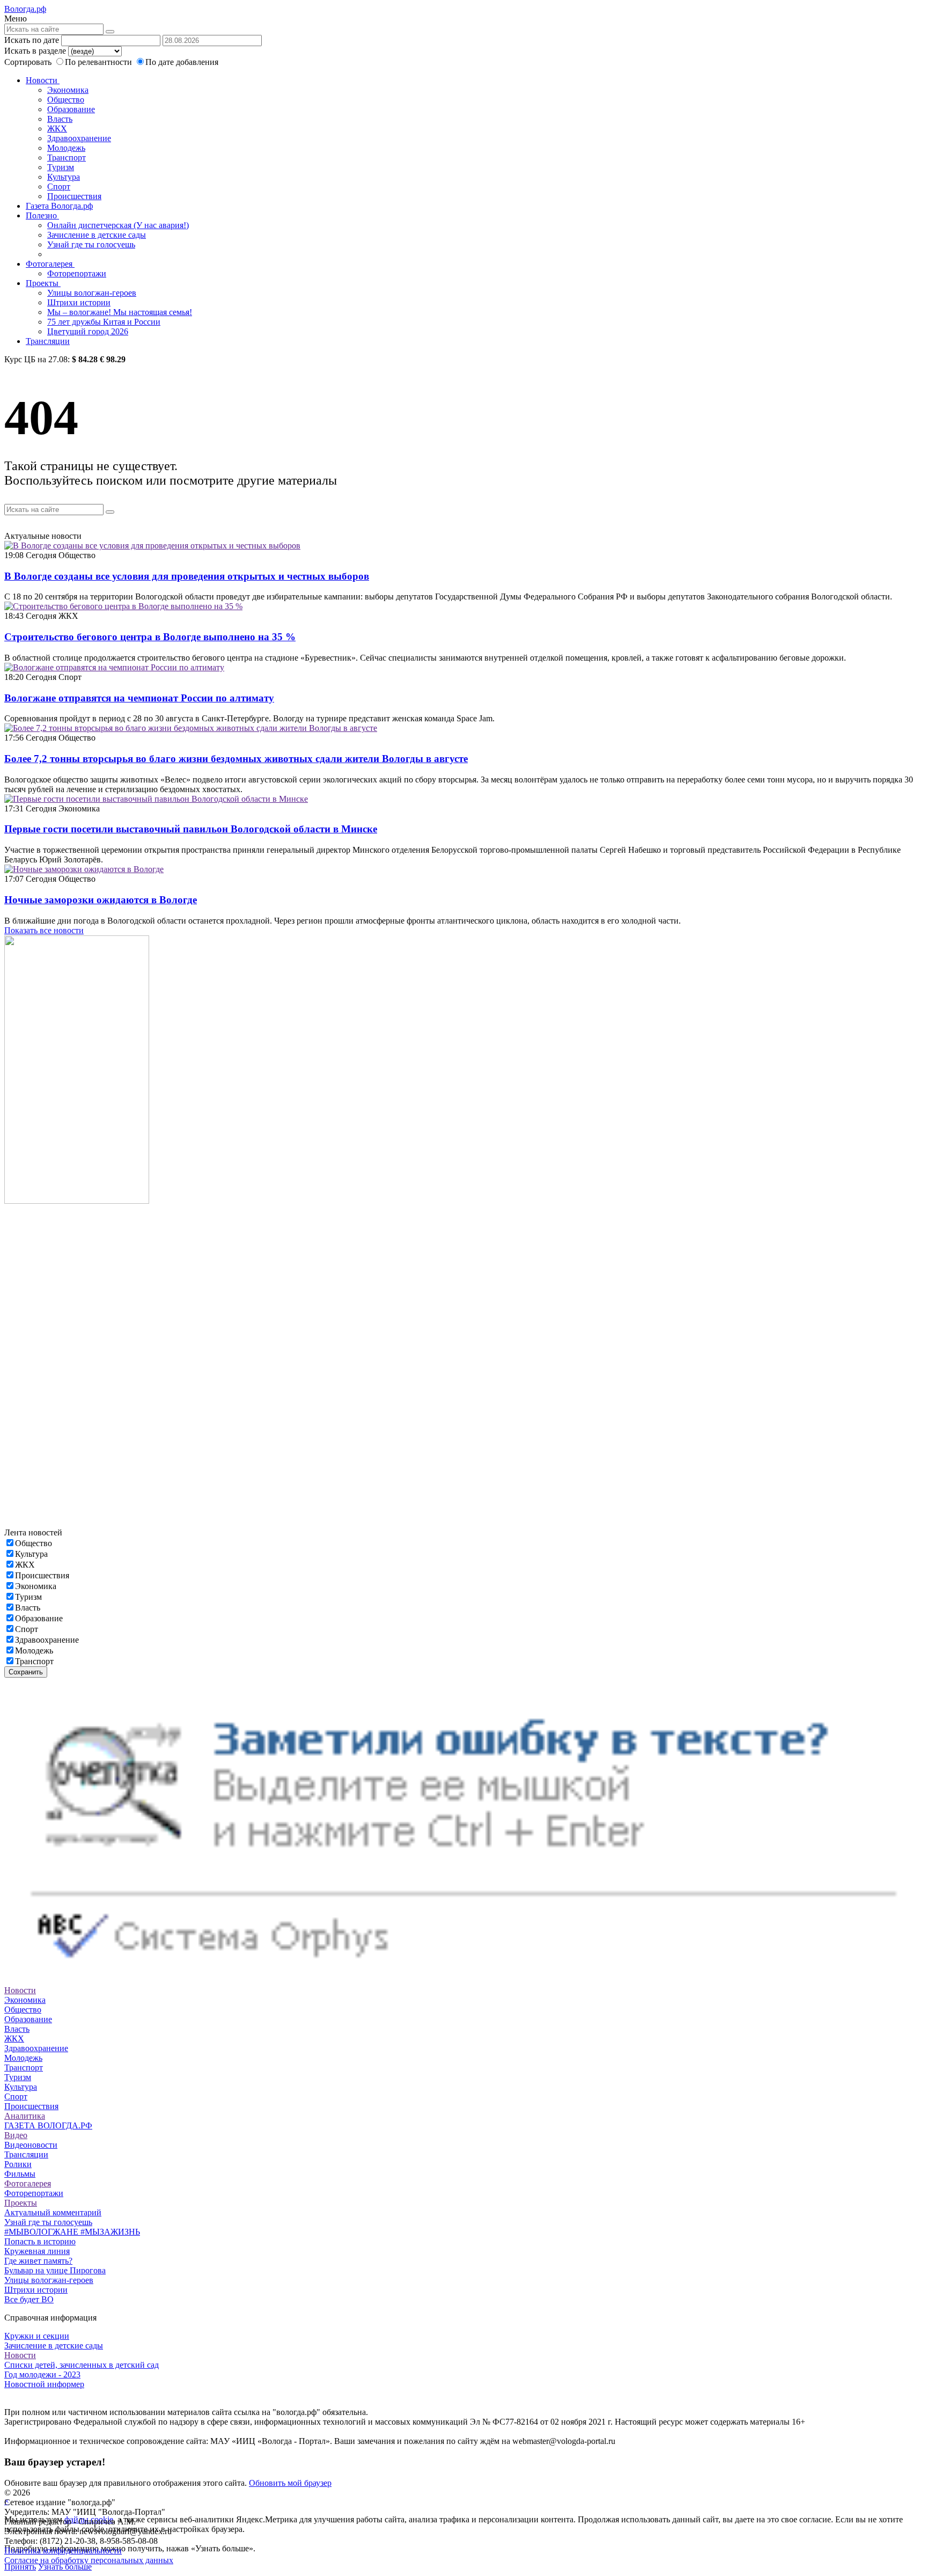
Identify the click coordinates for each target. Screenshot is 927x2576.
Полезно (42, 215)
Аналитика (25, 2116)
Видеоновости (31, 2145)
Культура (64, 177)
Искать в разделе (35, 51)
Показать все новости (44, 930)
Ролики (18, 2164)
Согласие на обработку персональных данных (89, 2560)
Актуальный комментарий (53, 2212)
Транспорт (67, 158)
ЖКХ (57, 129)
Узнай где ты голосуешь (91, 244)
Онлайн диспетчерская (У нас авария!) (118, 225)
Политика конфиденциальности (63, 2551)
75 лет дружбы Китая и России (104, 322)
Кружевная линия (37, 2251)
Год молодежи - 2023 (42, 2374)
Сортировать (28, 62)
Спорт (59, 186)
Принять (20, 2567)
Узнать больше (65, 2567)
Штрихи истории (79, 302)
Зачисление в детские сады (97, 235)
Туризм (61, 167)
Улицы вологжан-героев (92, 293)
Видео (16, 2135)
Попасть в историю (40, 2241)
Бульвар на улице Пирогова (55, 2270)
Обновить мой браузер (290, 2483)
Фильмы (20, 2174)
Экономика (68, 90)
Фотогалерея (50, 264)
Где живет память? (38, 2261)
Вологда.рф (25, 9)
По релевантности (100, 62)
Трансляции (48, 341)
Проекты (43, 283)
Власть (60, 119)
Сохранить (26, 1672)
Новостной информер (44, 2384)
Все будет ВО (29, 2299)
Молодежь (66, 148)
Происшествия (74, 196)
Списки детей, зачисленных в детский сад (82, 2365)
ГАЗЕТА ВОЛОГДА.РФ (48, 2125)
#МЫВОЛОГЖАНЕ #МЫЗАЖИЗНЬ (72, 2232)
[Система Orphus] (464, 1981)
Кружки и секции (37, 2336)
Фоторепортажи (77, 273)
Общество (66, 100)
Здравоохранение (79, 138)
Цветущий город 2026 (88, 331)
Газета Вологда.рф (59, 206)
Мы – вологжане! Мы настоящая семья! (120, 312)
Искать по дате (32, 40)
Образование (71, 109)
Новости (43, 80)
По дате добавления (182, 62)
